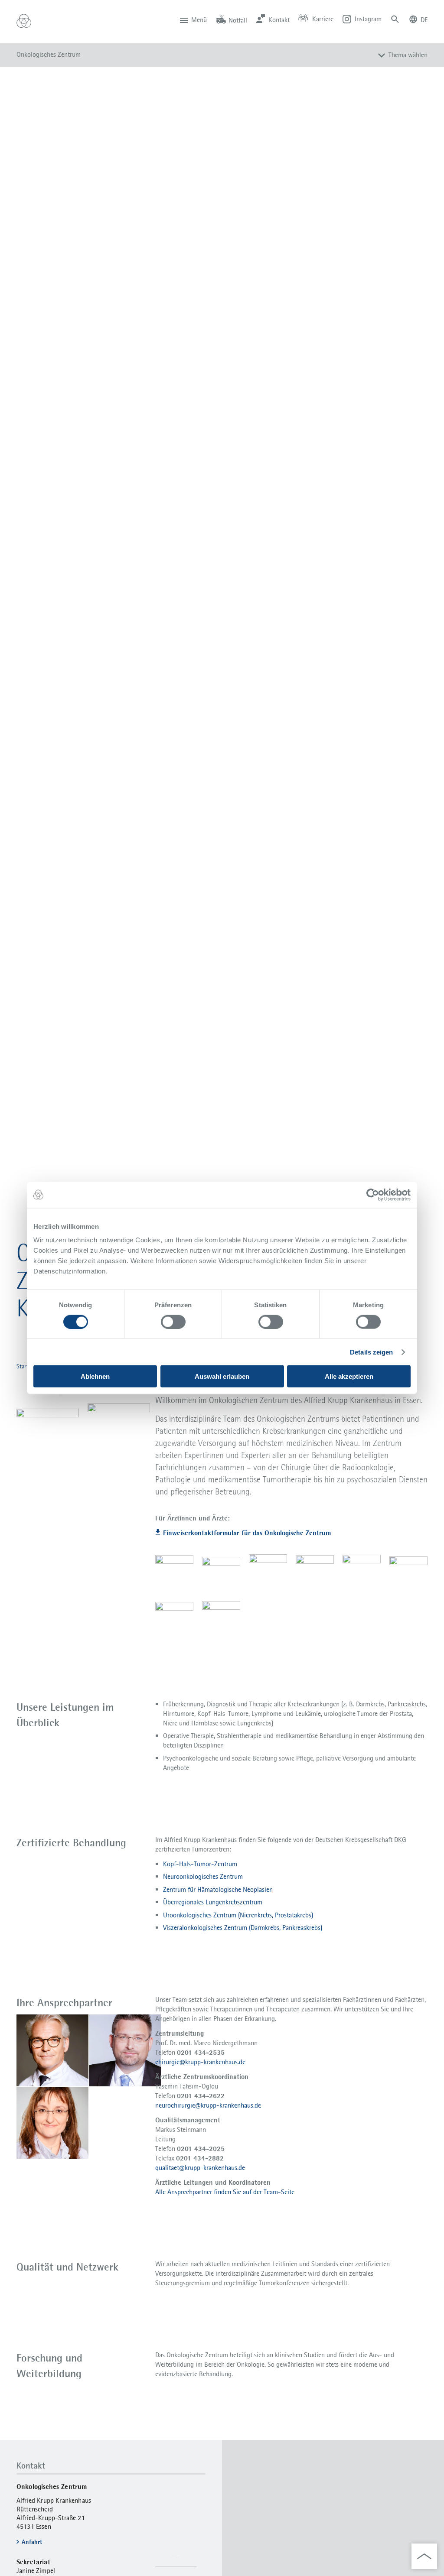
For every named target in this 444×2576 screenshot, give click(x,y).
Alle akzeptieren (349, 1376)
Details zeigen (371, 1352)
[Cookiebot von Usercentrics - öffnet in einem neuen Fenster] (373, 1195)
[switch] (173, 1322)
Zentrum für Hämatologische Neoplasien (218, 1889)
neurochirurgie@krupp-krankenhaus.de (208, 2105)
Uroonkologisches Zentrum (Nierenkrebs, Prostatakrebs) (238, 1915)
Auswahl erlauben (222, 1376)
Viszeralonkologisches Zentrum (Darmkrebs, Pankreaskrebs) (243, 1928)
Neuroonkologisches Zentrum (203, 1876)
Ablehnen (95, 1376)
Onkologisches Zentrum (49, 54)
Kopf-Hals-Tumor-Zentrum (200, 1864)
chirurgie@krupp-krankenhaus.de (200, 2062)
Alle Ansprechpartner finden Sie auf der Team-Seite (225, 2192)
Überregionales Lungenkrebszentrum (213, 1902)
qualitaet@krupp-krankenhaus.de (200, 2168)
